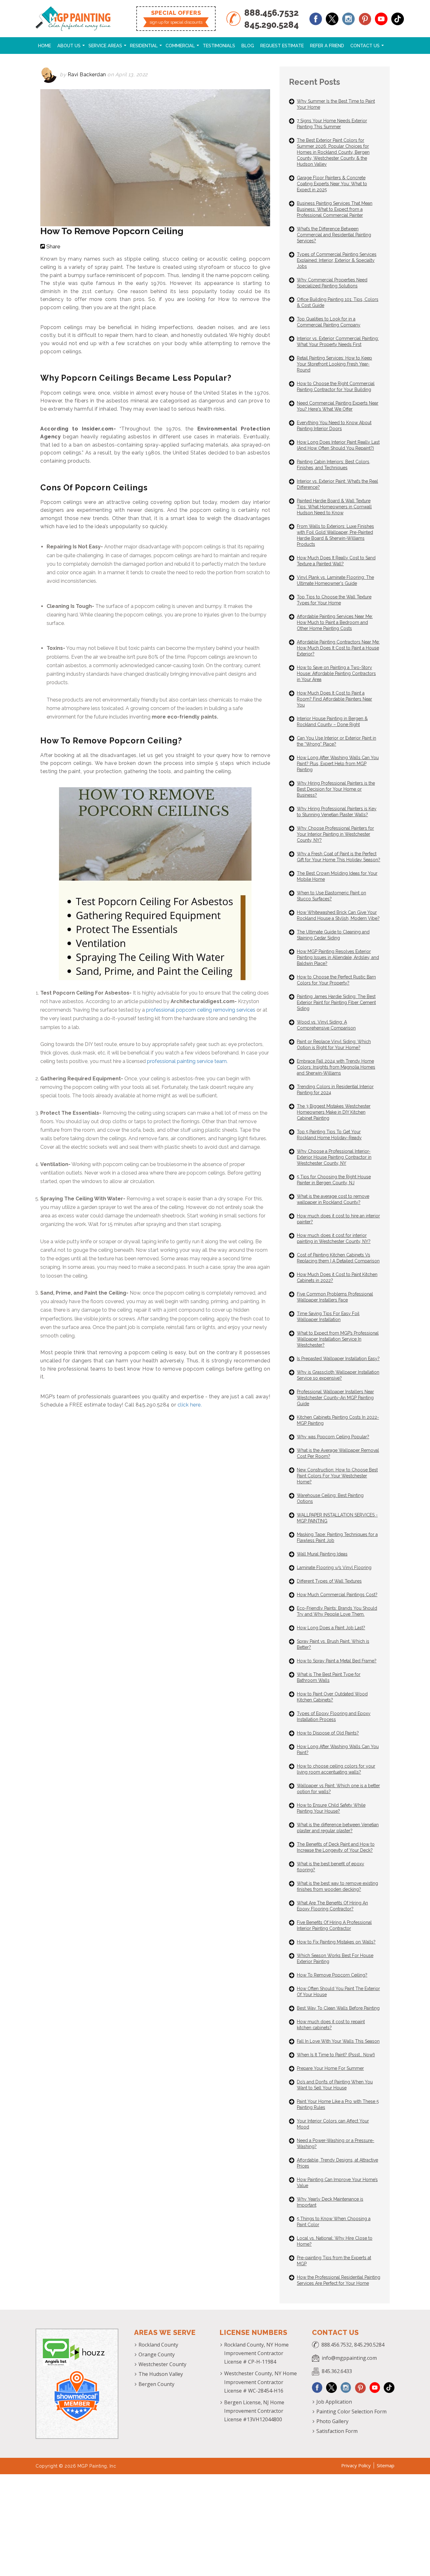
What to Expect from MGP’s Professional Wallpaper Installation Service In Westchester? (338, 1339)
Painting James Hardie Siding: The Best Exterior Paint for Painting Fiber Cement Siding (336, 1002)
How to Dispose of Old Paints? (328, 1733)
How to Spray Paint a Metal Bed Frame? (337, 1661)
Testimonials (219, 46)
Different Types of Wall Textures (329, 1581)
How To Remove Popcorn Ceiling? (332, 1975)
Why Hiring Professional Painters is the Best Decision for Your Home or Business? (336, 789)
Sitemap (386, 2465)
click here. (190, 1405)
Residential (144, 46)
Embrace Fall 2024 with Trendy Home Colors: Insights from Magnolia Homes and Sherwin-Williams (336, 1067)
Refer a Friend (327, 46)
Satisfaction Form (337, 2431)
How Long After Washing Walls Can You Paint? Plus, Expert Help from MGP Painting (338, 764)
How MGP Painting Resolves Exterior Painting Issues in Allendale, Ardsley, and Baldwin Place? (338, 957)
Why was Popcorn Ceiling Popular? (333, 1437)
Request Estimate (282, 46)
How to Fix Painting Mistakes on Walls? (336, 1942)
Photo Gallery (332, 2421)
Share (53, 246)
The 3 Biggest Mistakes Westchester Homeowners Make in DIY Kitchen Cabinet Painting (334, 1112)
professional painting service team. (187, 1061)
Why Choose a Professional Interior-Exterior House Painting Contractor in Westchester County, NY (334, 1157)
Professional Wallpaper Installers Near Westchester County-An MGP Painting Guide (335, 1398)
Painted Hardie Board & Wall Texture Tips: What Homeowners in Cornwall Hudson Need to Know (334, 507)
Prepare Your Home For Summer (330, 2068)
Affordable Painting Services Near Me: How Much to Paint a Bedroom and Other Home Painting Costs (335, 622)
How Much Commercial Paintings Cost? (337, 1595)
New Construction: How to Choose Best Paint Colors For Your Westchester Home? (337, 1476)
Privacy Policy (356, 2465)
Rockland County (158, 2345)
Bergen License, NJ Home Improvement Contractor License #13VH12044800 (254, 2411)
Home (45, 46)
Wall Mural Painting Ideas (322, 1554)
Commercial (180, 46)
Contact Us (365, 46)
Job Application (334, 2402)
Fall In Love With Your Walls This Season (338, 2041)
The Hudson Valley (161, 2374)
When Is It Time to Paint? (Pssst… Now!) (336, 2055)
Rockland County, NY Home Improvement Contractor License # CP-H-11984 (256, 2353)
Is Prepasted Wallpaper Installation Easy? (338, 1359)
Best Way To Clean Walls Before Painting (338, 2008)
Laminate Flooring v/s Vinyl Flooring (334, 1568)
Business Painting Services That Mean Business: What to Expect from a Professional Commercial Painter (335, 209)
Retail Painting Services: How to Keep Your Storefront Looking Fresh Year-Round (334, 364)
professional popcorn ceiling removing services (201, 1010)
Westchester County (162, 2364)
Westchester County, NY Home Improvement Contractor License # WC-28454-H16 (260, 2382)
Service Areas (105, 46)
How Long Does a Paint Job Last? (331, 1628)
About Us (69, 46)
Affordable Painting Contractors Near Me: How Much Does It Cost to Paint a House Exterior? (338, 648)
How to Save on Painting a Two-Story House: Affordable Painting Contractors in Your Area (336, 673)
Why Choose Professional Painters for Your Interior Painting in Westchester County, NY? (335, 834)
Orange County (157, 2354)
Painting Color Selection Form (351, 2411)
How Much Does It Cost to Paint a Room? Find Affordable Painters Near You (334, 699)
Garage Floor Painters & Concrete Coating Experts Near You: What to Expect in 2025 (332, 184)
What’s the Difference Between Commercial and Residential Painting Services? (334, 235)
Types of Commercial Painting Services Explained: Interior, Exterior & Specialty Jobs (337, 260)
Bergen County (156, 2384)
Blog (248, 46)
